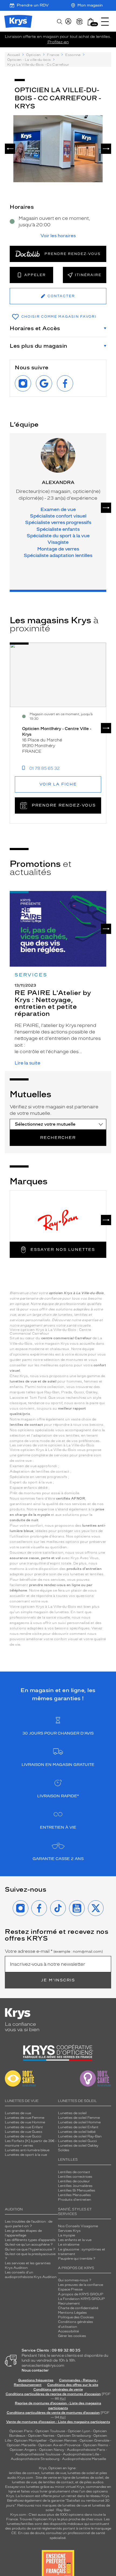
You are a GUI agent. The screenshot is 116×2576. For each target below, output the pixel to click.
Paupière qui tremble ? (77, 2259)
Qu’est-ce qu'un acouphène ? (29, 2245)
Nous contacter (35, 2370)
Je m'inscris (58, 1980)
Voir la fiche (58, 784)
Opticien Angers (23, 2450)
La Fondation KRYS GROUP (81, 2299)
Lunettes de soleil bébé (77, 2132)
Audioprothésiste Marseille (84, 2459)
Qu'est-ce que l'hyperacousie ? (30, 2249)
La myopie (66, 2235)
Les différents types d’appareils (30, 2240)
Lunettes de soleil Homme (79, 2122)
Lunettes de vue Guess (24, 2132)
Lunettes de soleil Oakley (78, 2146)
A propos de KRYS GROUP (81, 2294)
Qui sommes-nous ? (75, 2280)
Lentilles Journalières (75, 2186)
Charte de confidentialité (78, 2308)
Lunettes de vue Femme (25, 2118)
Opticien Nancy (52, 2450)
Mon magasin (90, 5)
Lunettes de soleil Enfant (78, 2127)
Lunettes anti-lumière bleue (27, 2150)
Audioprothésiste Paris (86, 2450)
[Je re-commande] (80, 22)
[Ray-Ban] (58, 1220)
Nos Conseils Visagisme (78, 2226)
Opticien (33, 55)
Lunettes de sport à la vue (26, 2155)
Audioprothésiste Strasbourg (35, 2459)
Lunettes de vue (18, 2113)
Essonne (73, 55)
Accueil (14, 55)
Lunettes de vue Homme (25, 2122)
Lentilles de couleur (74, 2181)
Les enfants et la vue (75, 2240)
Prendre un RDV (33, 5)
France (53, 55)
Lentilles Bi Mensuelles (77, 2190)
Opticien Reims (96, 2445)
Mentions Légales (72, 2313)
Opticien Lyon (79, 2431)
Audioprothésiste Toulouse (38, 2454)
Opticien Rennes (63, 2441)
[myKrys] (68, 22)
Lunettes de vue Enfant (24, 2127)
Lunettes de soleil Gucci (77, 2141)
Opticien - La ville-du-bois (29, 60)
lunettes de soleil (81, 2473)
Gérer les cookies (72, 2336)
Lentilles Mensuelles (74, 2195)
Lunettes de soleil (72, 2113)
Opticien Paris (21, 2431)
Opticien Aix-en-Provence (59, 2445)
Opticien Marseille (21, 2445)
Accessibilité (68, 2331)
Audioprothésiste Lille (81, 2454)
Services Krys (69, 2231)
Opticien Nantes (42, 2436)
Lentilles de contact (74, 2172)
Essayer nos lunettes (63, 1250)
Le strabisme (69, 2245)
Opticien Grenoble (94, 2441)
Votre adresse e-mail (54, 1951)
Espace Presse (70, 2289)
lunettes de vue (54, 2473)
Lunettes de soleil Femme (79, 2118)
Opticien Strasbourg (74, 2436)
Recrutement (69, 2303)
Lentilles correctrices (75, 2177)
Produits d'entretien (75, 2200)
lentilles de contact (24, 2473)
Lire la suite (27, 1063)
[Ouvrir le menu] (105, 22)
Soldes (64, 2150)
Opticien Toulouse (50, 2431)
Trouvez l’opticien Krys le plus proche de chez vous (61, 2519)
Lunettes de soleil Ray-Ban (80, 2136)
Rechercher (58, 1138)
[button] (91, 22)
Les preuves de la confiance (81, 2285)
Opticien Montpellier (30, 2441)
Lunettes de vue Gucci (23, 2136)
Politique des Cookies (76, 2317)
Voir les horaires (58, 236)
